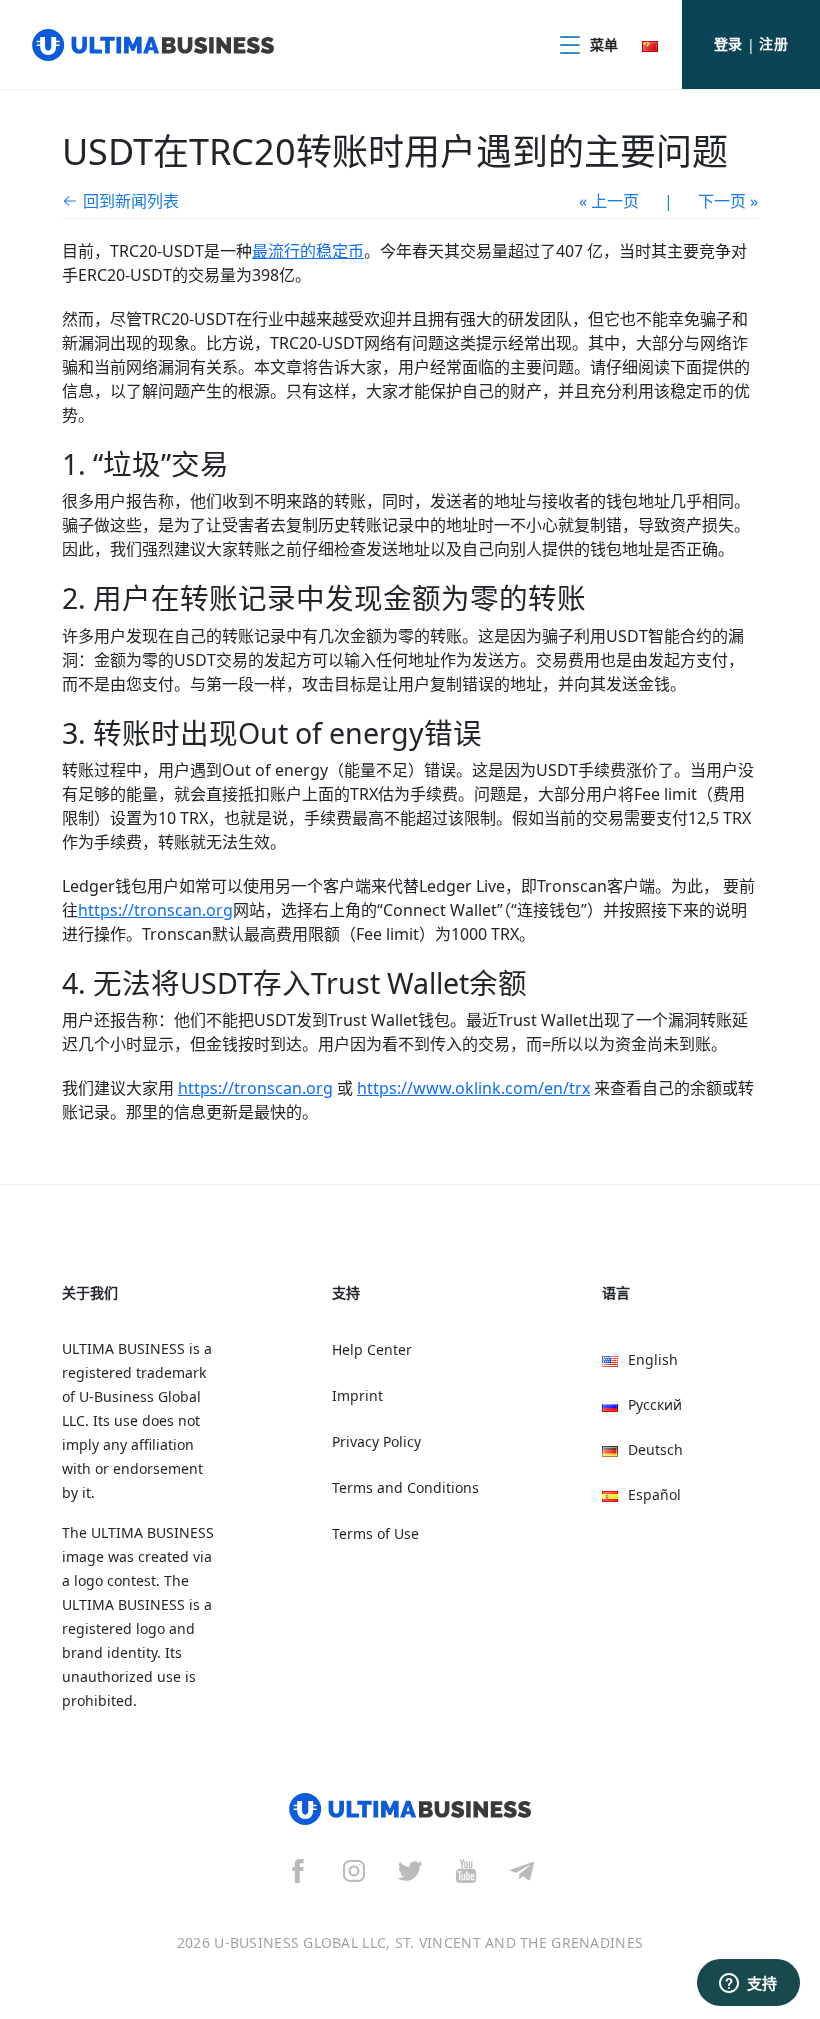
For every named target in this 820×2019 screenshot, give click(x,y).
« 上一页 (609, 201)
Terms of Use (375, 1533)
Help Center (372, 1349)
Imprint (357, 1395)
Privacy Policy (376, 1441)
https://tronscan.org (155, 910)
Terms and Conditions (405, 1487)
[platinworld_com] (522, 1870)
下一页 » (728, 201)
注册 (773, 43)
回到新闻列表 (131, 201)
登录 (728, 43)
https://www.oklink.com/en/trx (473, 1088)
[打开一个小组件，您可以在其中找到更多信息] (748, 1984)
